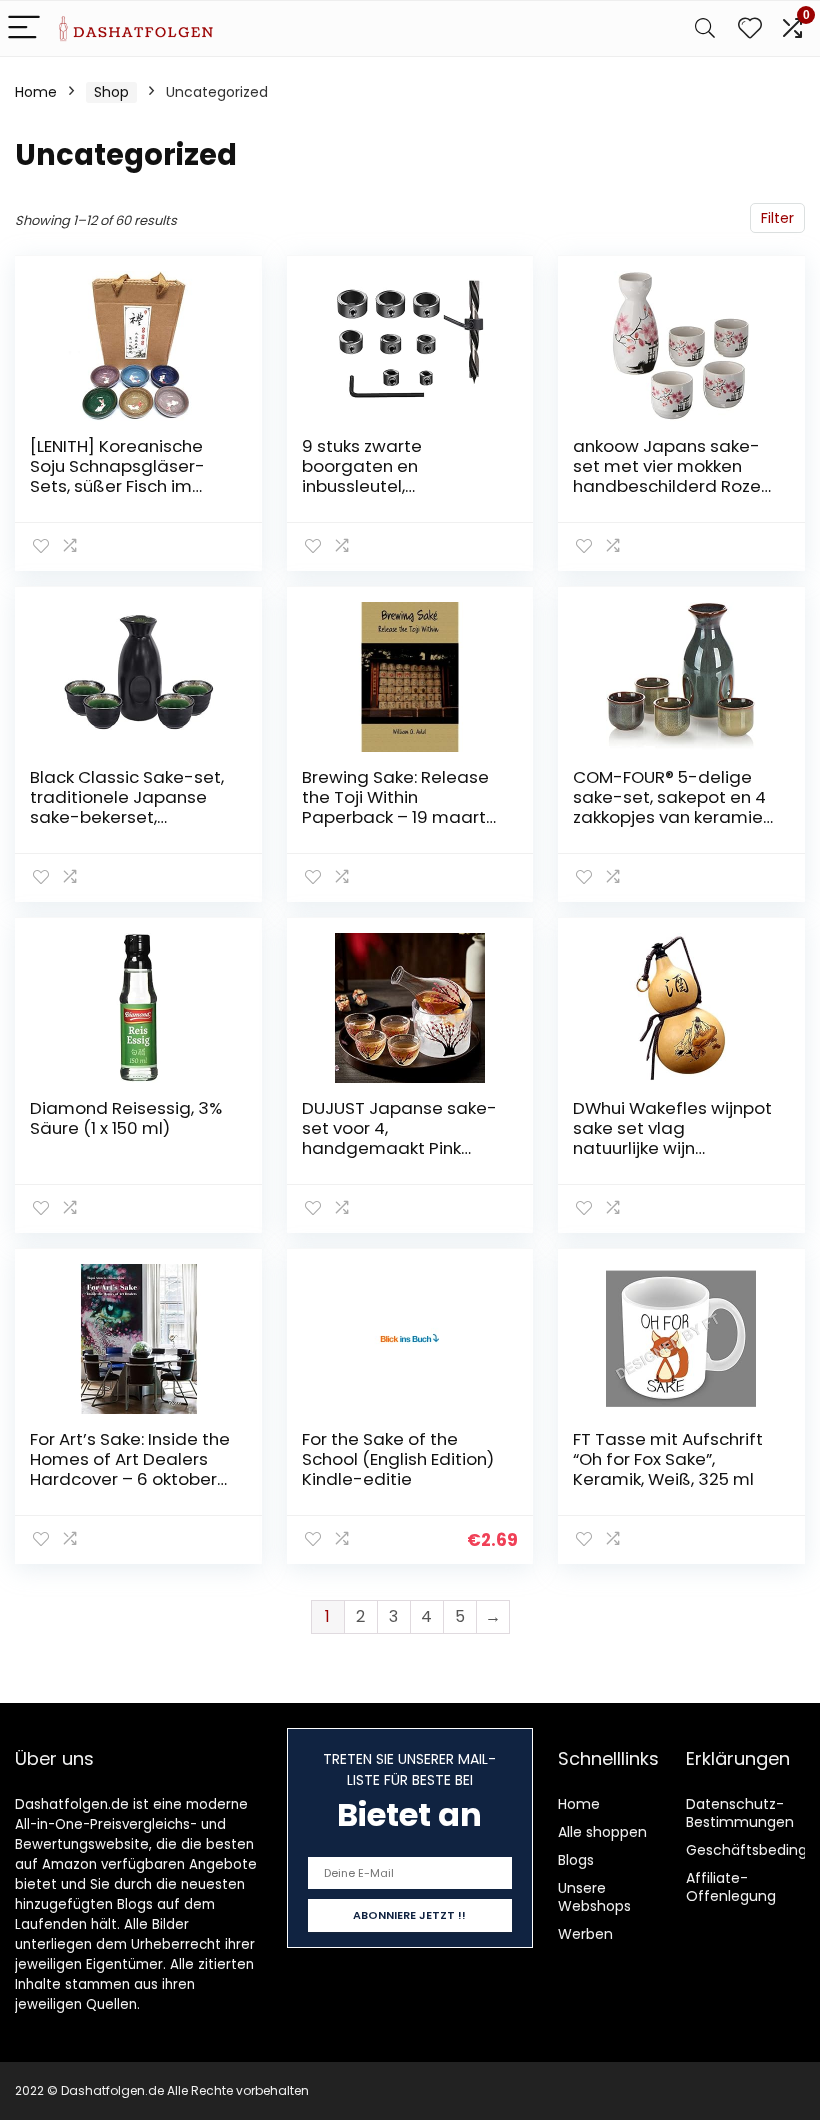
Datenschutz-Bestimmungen (740, 1813)
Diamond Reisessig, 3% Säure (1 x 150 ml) (126, 1118)
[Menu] (24, 28)
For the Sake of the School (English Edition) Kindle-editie (398, 1459)
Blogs (576, 1860)
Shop (111, 92)
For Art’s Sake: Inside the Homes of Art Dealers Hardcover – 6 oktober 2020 (130, 1469)
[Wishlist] (750, 28)
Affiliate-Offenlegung (731, 1887)
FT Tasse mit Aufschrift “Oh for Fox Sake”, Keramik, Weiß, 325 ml (668, 1459)
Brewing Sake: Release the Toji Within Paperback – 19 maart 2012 (395, 807)
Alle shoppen (602, 1832)
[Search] (705, 28)
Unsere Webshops (594, 1897)
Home (36, 92)
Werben (585, 1934)
